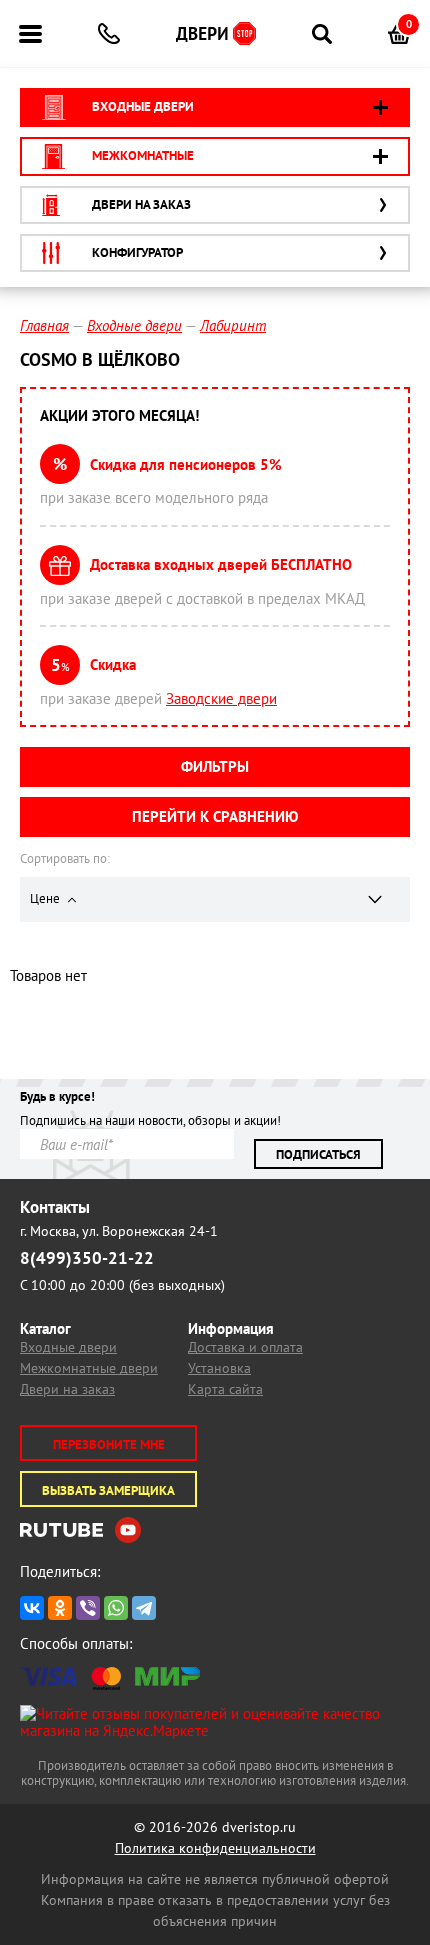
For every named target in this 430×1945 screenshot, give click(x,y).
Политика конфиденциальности (215, 1848)
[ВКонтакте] (32, 1608)
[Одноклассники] (60, 1608)
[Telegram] (144, 1608)
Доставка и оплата (245, 1347)
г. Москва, (119, 1231)
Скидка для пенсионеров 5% (186, 464)
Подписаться (318, 1154)
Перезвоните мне (109, 1444)
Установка (219, 1368)
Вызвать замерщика (108, 1490)
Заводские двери (221, 698)
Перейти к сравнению (215, 816)
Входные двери (68, 1347)
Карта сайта (225, 1389)
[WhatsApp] (116, 1608)
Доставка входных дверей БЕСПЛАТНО (221, 564)
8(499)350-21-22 (87, 1258)
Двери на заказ (67, 1389)
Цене (46, 898)
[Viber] (88, 1608)
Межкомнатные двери (89, 1368)
